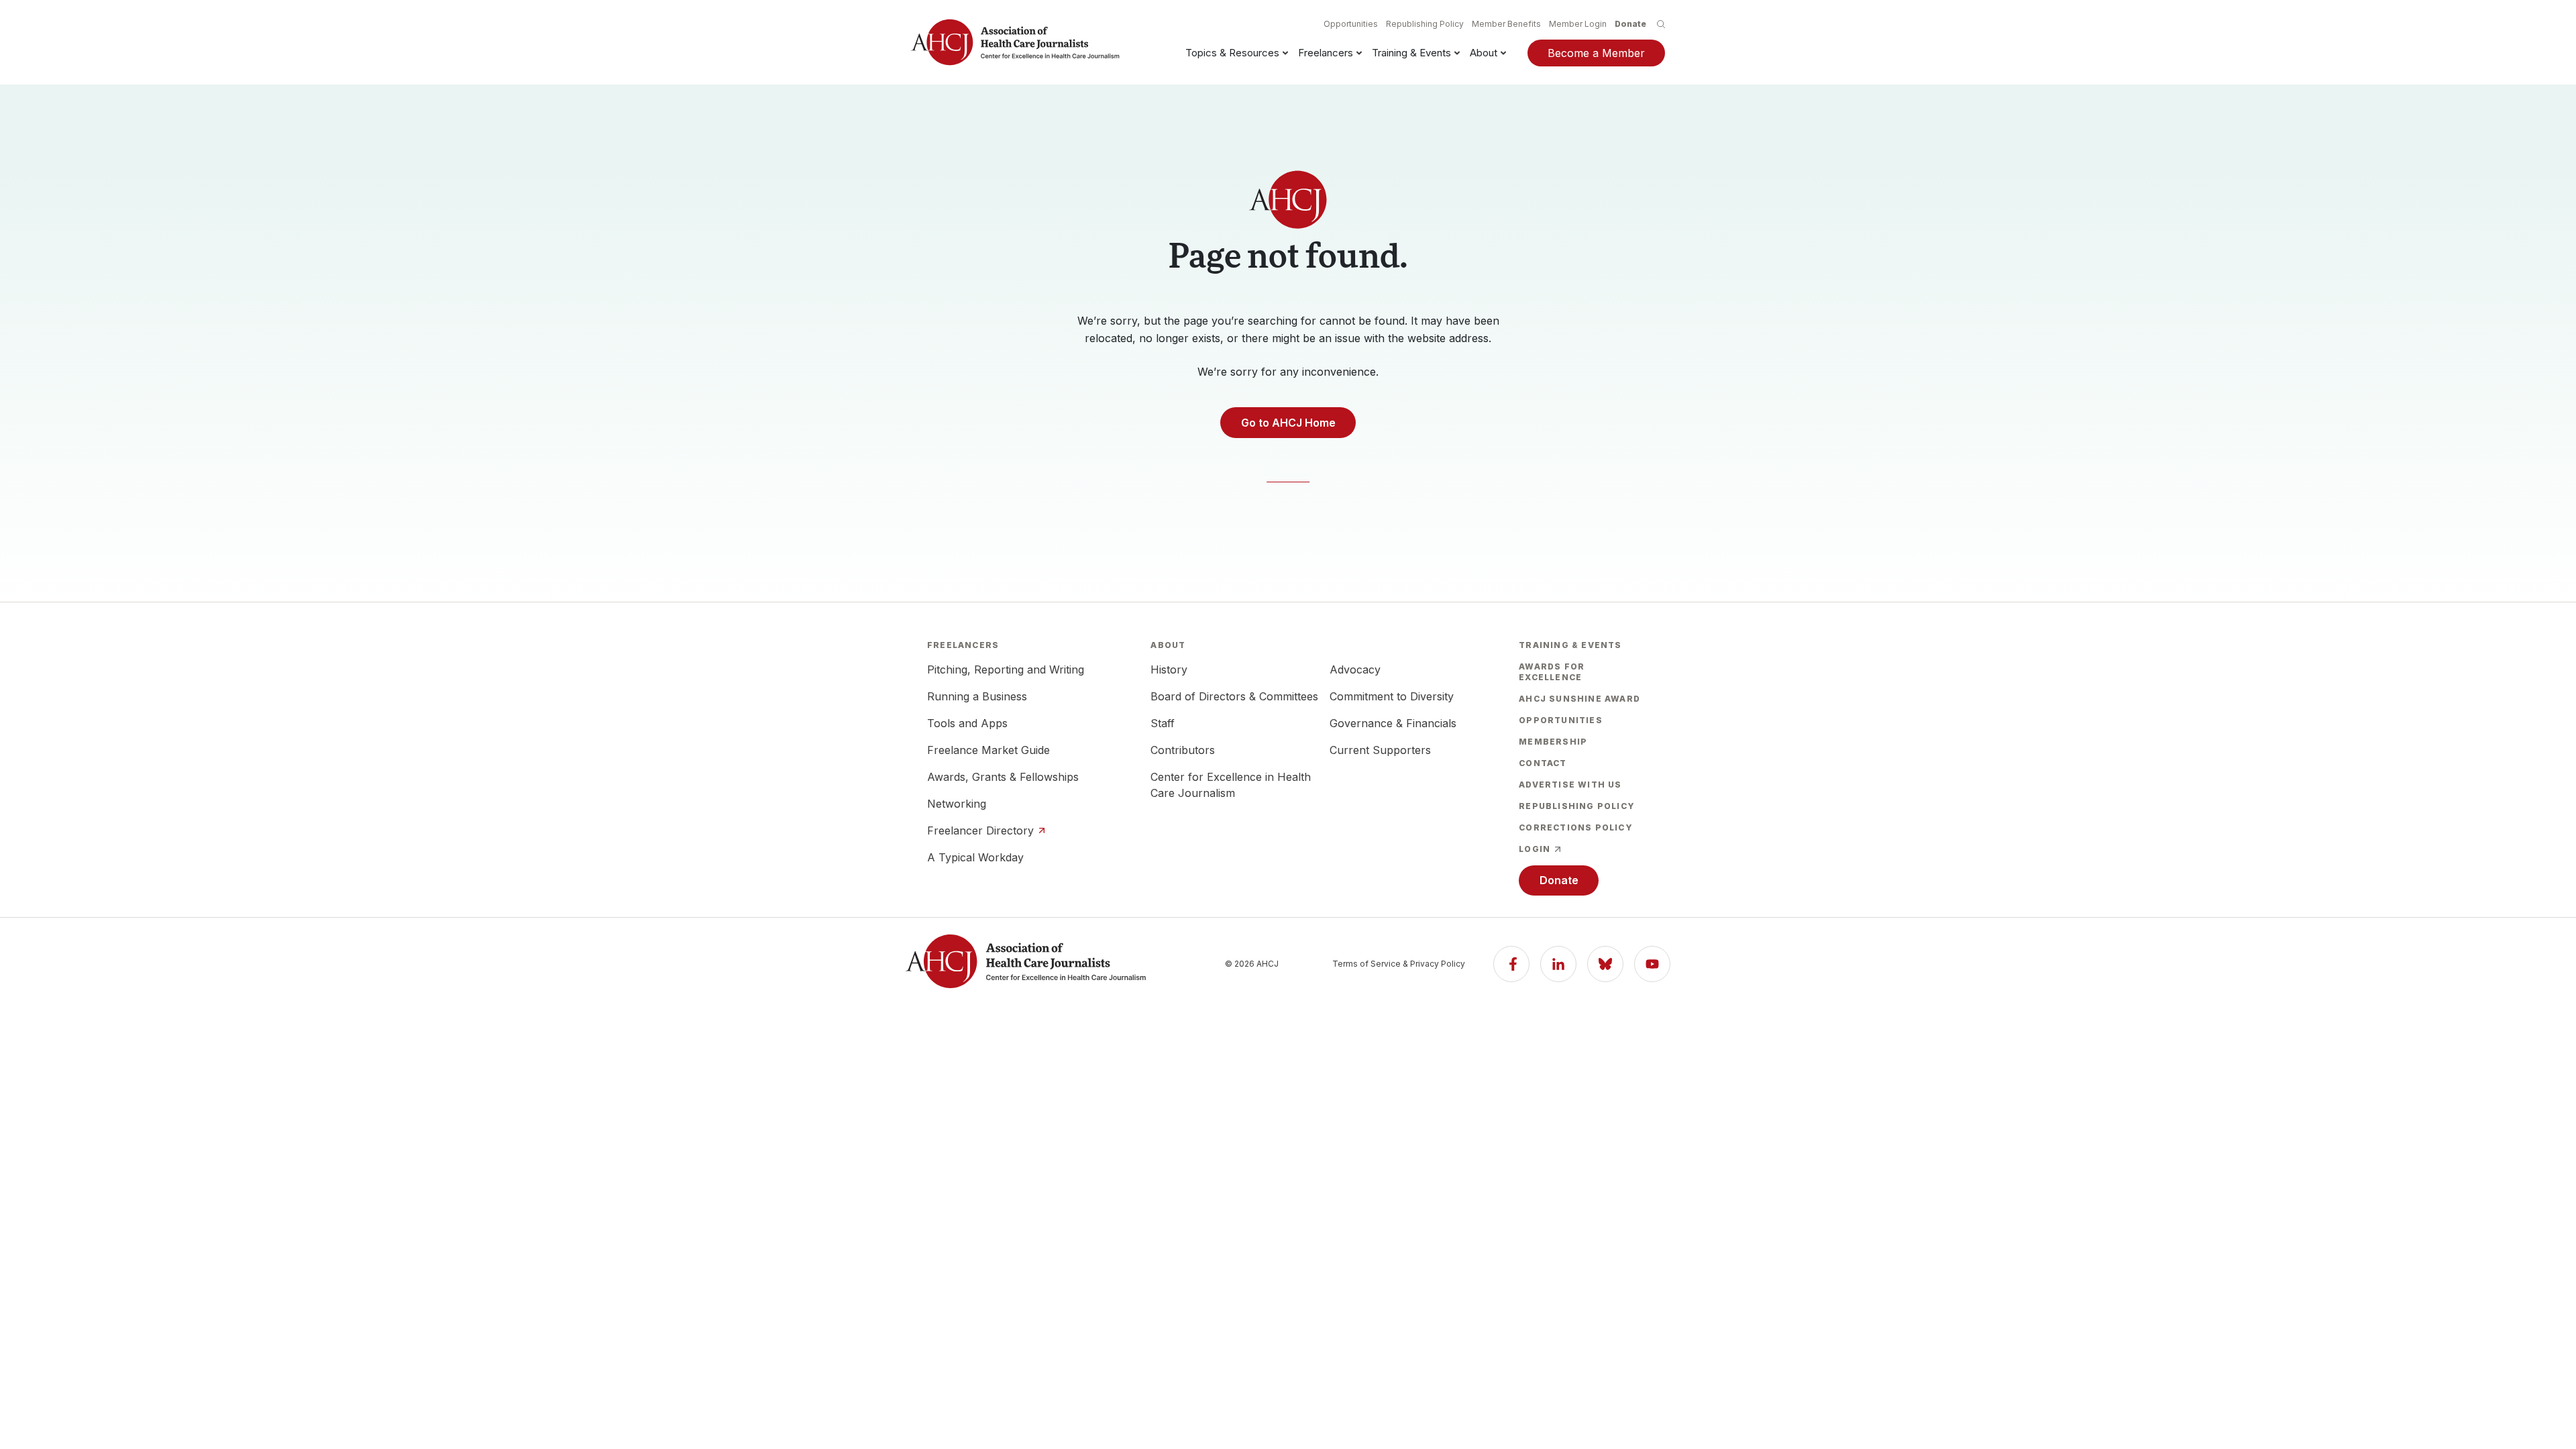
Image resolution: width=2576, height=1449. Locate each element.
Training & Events (1411, 53)
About (1484, 53)
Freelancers (1326, 53)
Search (1661, 24)
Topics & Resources (1232, 53)
